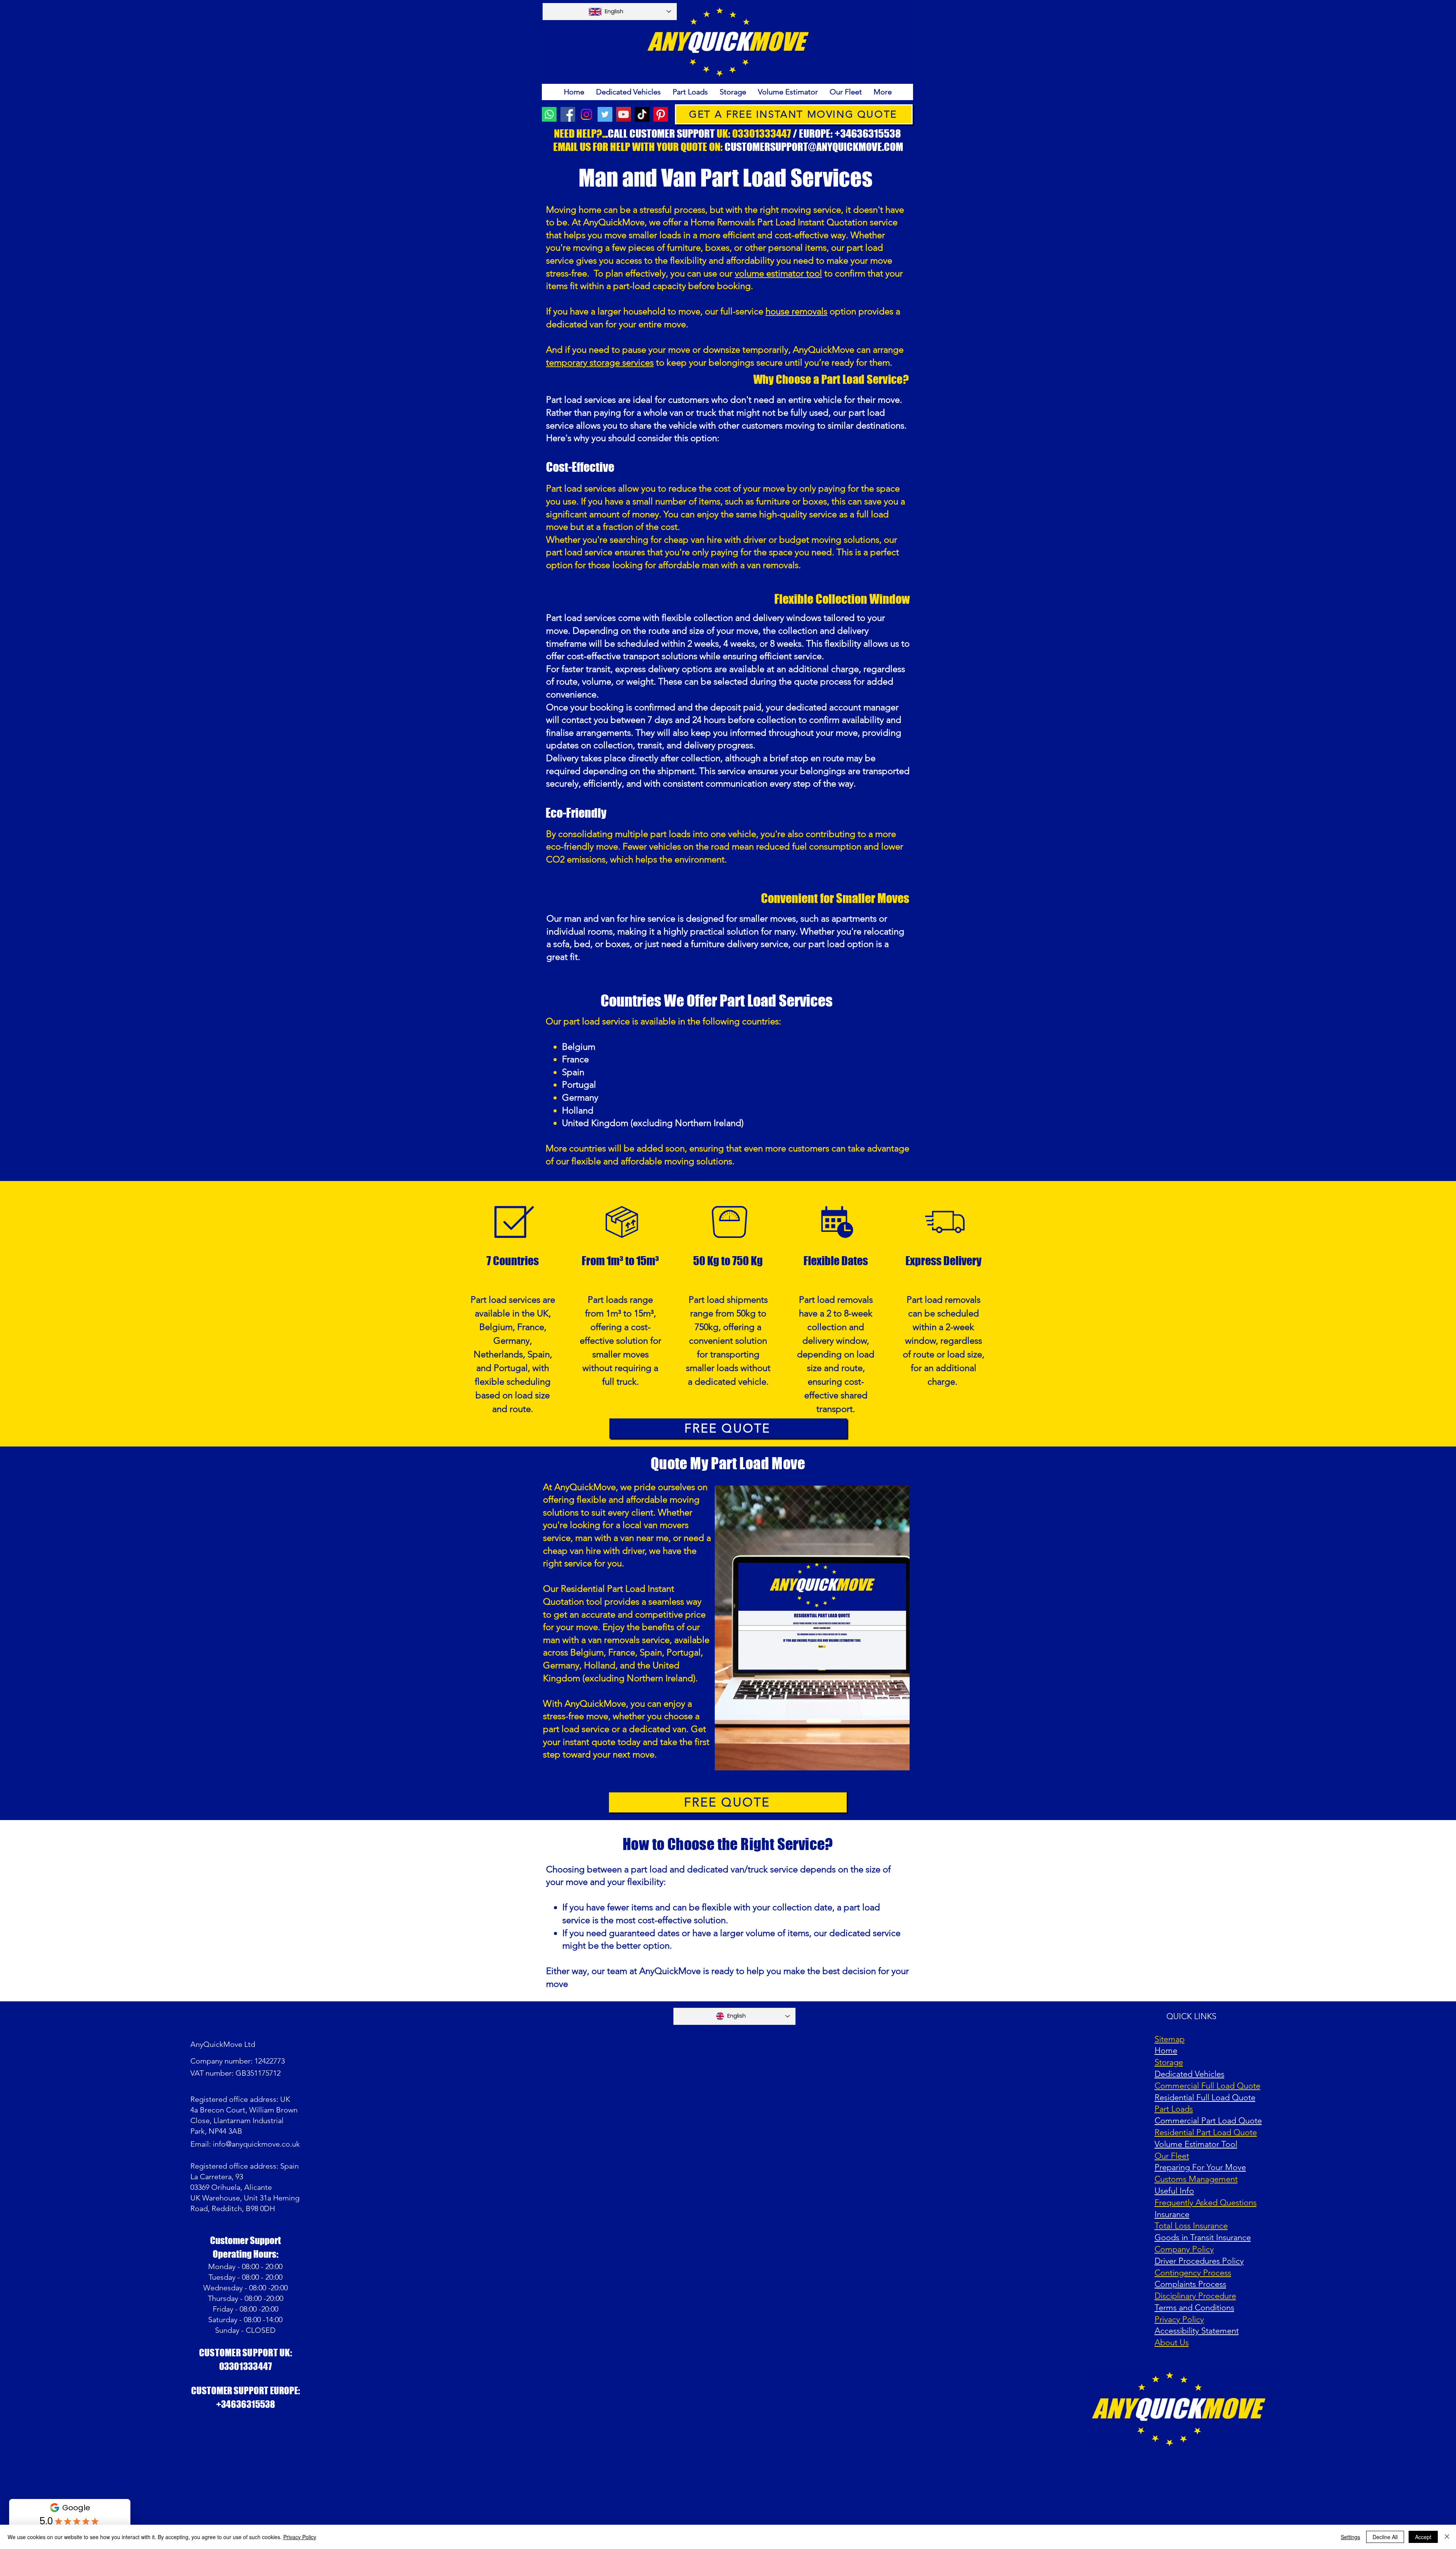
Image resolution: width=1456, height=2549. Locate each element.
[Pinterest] (661, 114)
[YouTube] (624, 114)
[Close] (1447, 2537)
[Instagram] (586, 114)
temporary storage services (600, 362)
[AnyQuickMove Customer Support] (549, 114)
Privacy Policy (300, 2537)
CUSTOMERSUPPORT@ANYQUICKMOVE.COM (814, 147)
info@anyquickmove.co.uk (256, 2144)
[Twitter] (605, 114)
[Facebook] (568, 114)
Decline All (1385, 2537)
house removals (796, 311)
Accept (1423, 2537)
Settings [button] (1350, 2537)
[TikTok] (642, 114)
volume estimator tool (778, 273)
